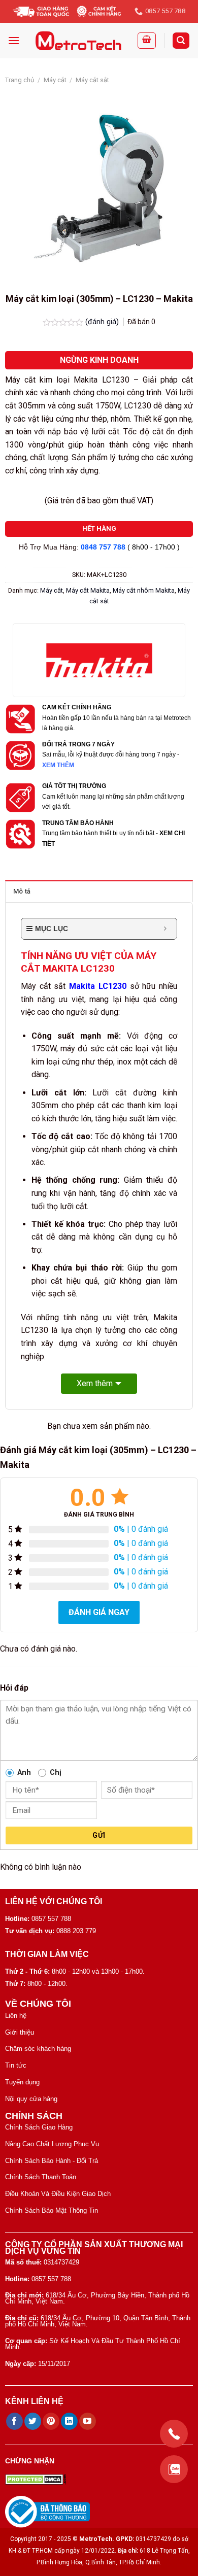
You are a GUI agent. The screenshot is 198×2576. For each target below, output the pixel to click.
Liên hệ (16, 2016)
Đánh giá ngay (99, 1612)
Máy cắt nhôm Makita (144, 590)
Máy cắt (55, 80)
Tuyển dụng (22, 2082)
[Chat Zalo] (174, 2469)
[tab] (99, 891)
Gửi (99, 1835)
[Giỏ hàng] (147, 41)
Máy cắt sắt (92, 80)
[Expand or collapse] (165, 929)
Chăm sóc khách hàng (38, 2049)
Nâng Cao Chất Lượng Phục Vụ (52, 2144)
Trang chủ (20, 80)
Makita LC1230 (98, 986)
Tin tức (16, 2065)
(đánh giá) (103, 322)
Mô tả (22, 891)
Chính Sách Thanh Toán (41, 2177)
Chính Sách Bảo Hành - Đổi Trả (52, 2161)
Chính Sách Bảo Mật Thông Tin (52, 2210)
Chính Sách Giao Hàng (39, 2127)
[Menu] (14, 40)
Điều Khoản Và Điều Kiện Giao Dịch (58, 2194)
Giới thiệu (20, 2032)
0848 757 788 (103, 547)
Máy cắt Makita (88, 590)
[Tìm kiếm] (181, 41)
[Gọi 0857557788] (174, 2434)
